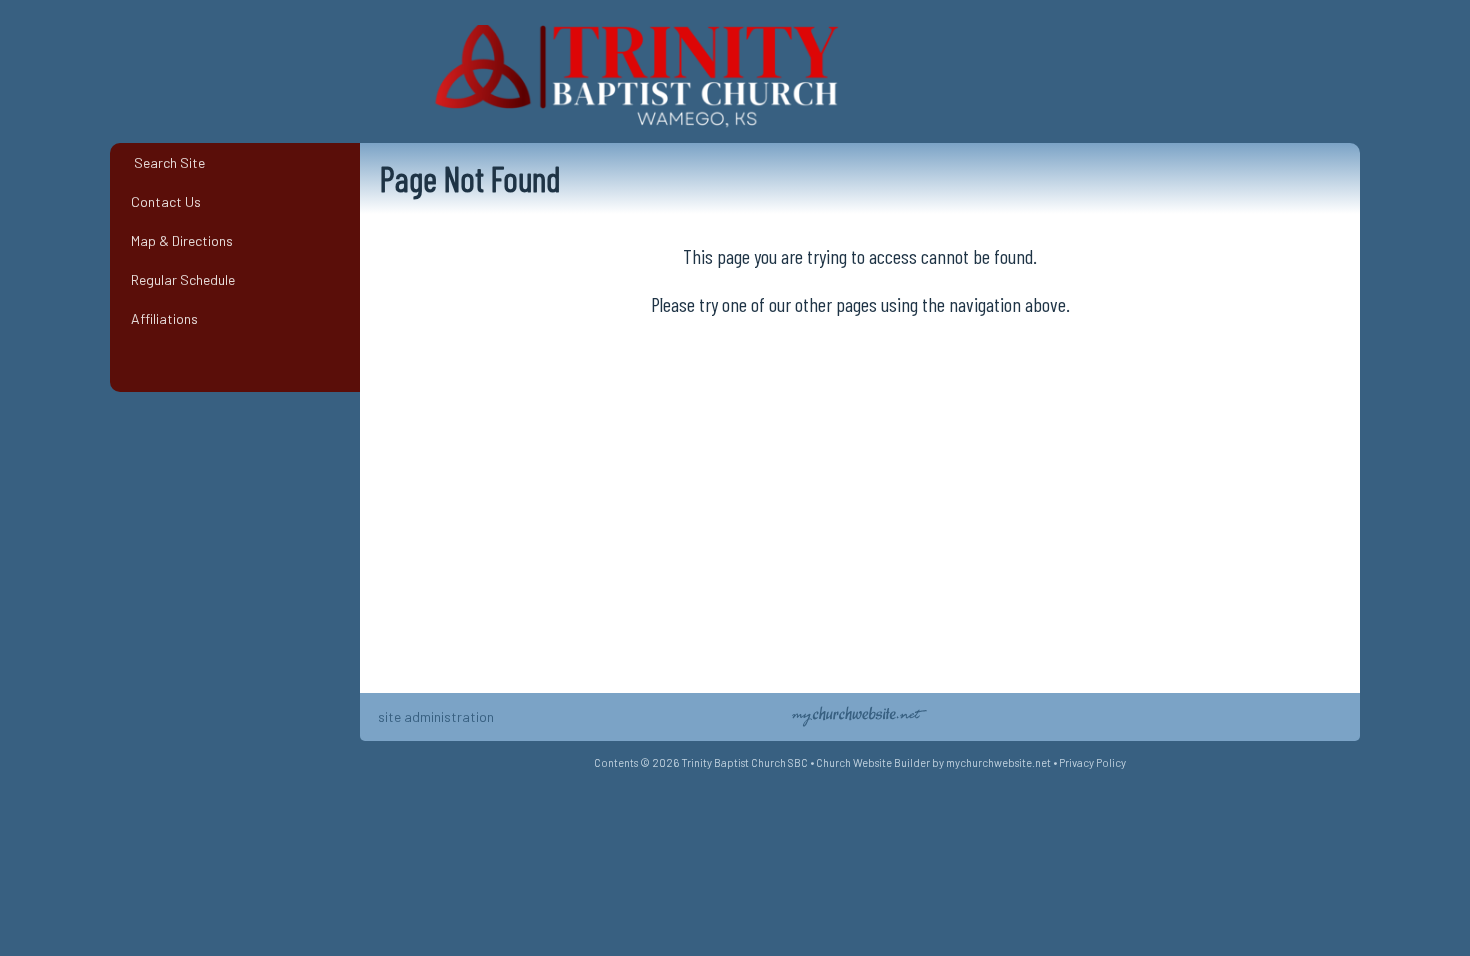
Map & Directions (179, 240)
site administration (436, 716)
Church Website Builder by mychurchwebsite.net (933, 762)
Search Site (165, 162)
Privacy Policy (1092, 762)
